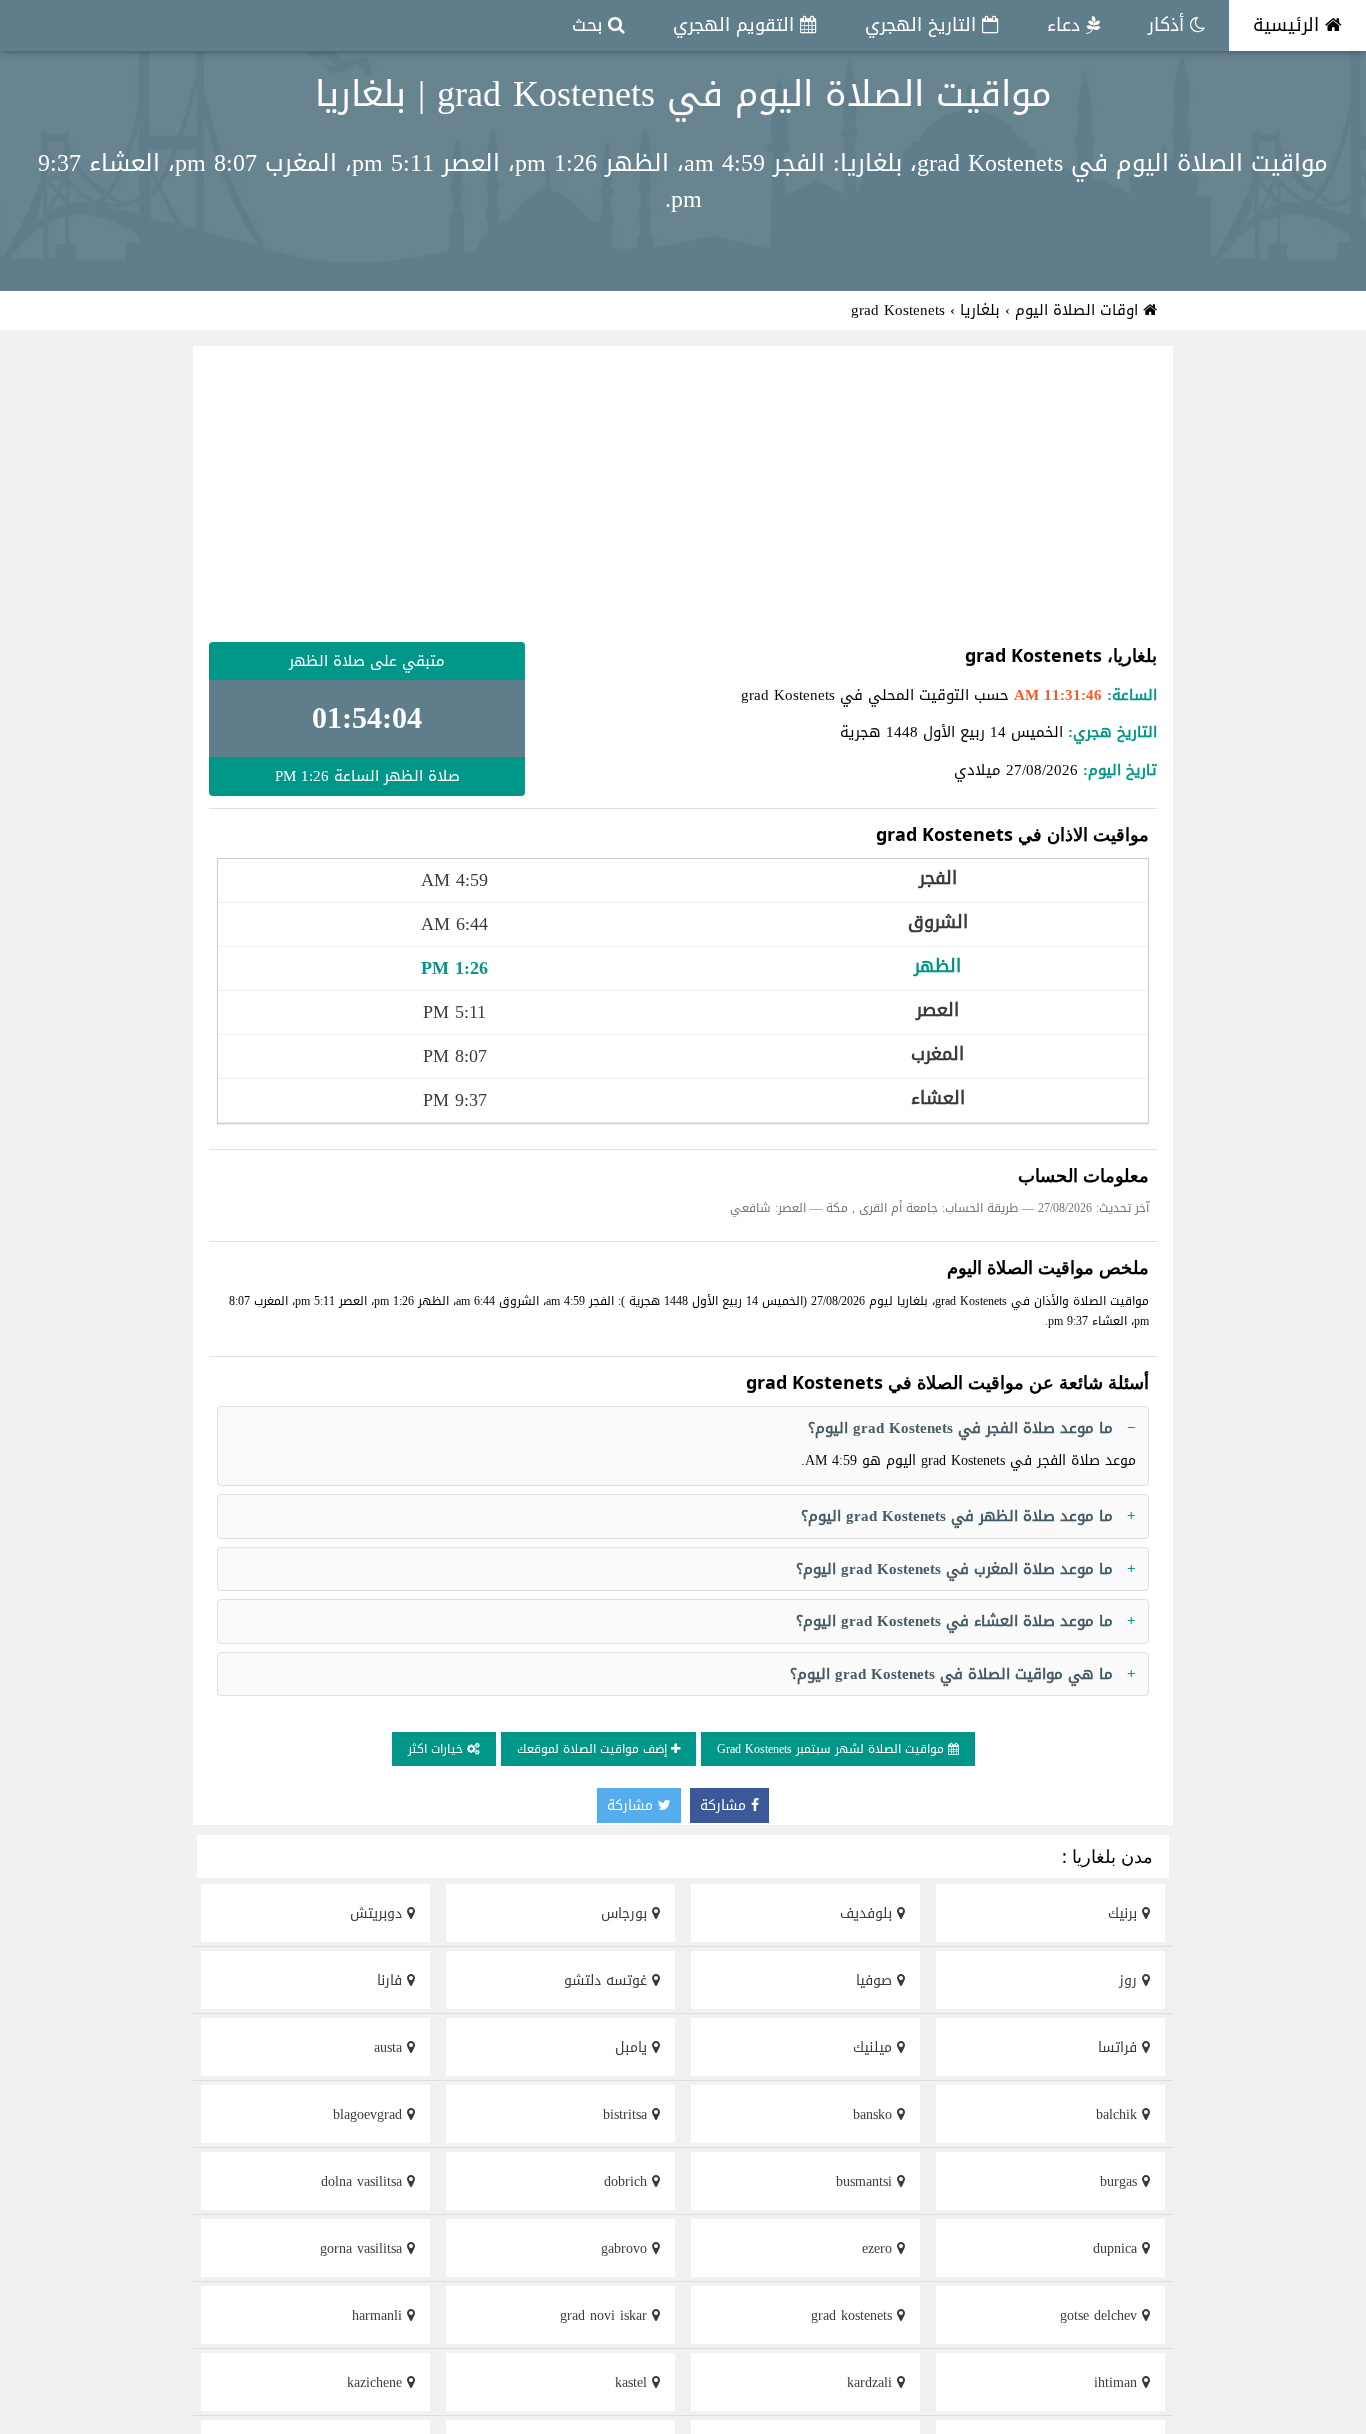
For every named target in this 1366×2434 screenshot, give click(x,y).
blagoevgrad (370, 2114)
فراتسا (1120, 2047)
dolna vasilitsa (364, 2181)
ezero (879, 2248)
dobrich (628, 2181)
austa (390, 2047)
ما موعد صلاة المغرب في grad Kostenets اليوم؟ (954, 1569)
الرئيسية (1289, 25)
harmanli (379, 2315)
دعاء (1066, 25)
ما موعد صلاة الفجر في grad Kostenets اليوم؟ (960, 1428)
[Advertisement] (683, 494)
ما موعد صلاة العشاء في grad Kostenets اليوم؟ (954, 1621)
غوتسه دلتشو (608, 1980)
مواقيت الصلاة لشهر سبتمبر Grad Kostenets (832, 1749)
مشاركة (725, 1805)
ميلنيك (875, 2047)
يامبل (633, 2047)
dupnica (1117, 2248)
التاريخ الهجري (923, 25)
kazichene (377, 2382)
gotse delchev (1101, 2315)
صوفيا (876, 1980)
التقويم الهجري (736, 25)
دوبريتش (378, 1913)
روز (1130, 1980)
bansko (875, 2114)
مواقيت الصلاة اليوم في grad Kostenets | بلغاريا (683, 94)
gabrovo (626, 2248)
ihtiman (1118, 2382)
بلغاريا (980, 310)
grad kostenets (854, 2315)
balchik (1119, 2114)
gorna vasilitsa (363, 2248)
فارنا (392, 1980)
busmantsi (866, 2181)
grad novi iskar (606, 2315)
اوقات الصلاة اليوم (1079, 310)
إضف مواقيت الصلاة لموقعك (594, 1749)
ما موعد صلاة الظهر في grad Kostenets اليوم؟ (957, 1516)
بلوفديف (868, 1913)
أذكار (1169, 25)
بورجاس (626, 1913)
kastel (633, 2382)
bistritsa (627, 2114)
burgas (1121, 2181)
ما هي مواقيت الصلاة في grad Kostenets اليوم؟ (951, 1674)
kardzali (872, 2382)
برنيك (1125, 1913)
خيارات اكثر (437, 1749)
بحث (590, 25)
